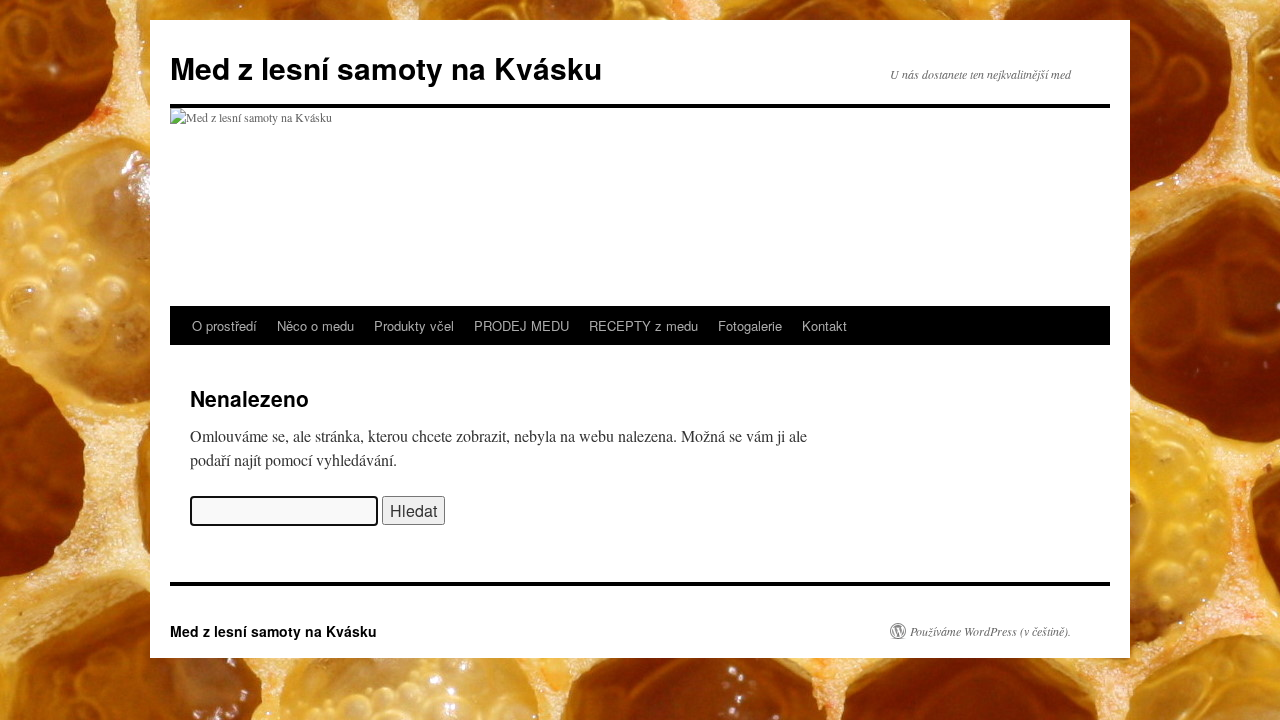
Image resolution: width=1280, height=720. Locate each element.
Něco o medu (315, 325)
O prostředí (224, 325)
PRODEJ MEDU (521, 325)
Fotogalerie (750, 325)
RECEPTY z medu (643, 325)
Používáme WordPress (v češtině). (990, 631)
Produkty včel (414, 325)
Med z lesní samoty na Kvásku (386, 67)
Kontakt (824, 325)
